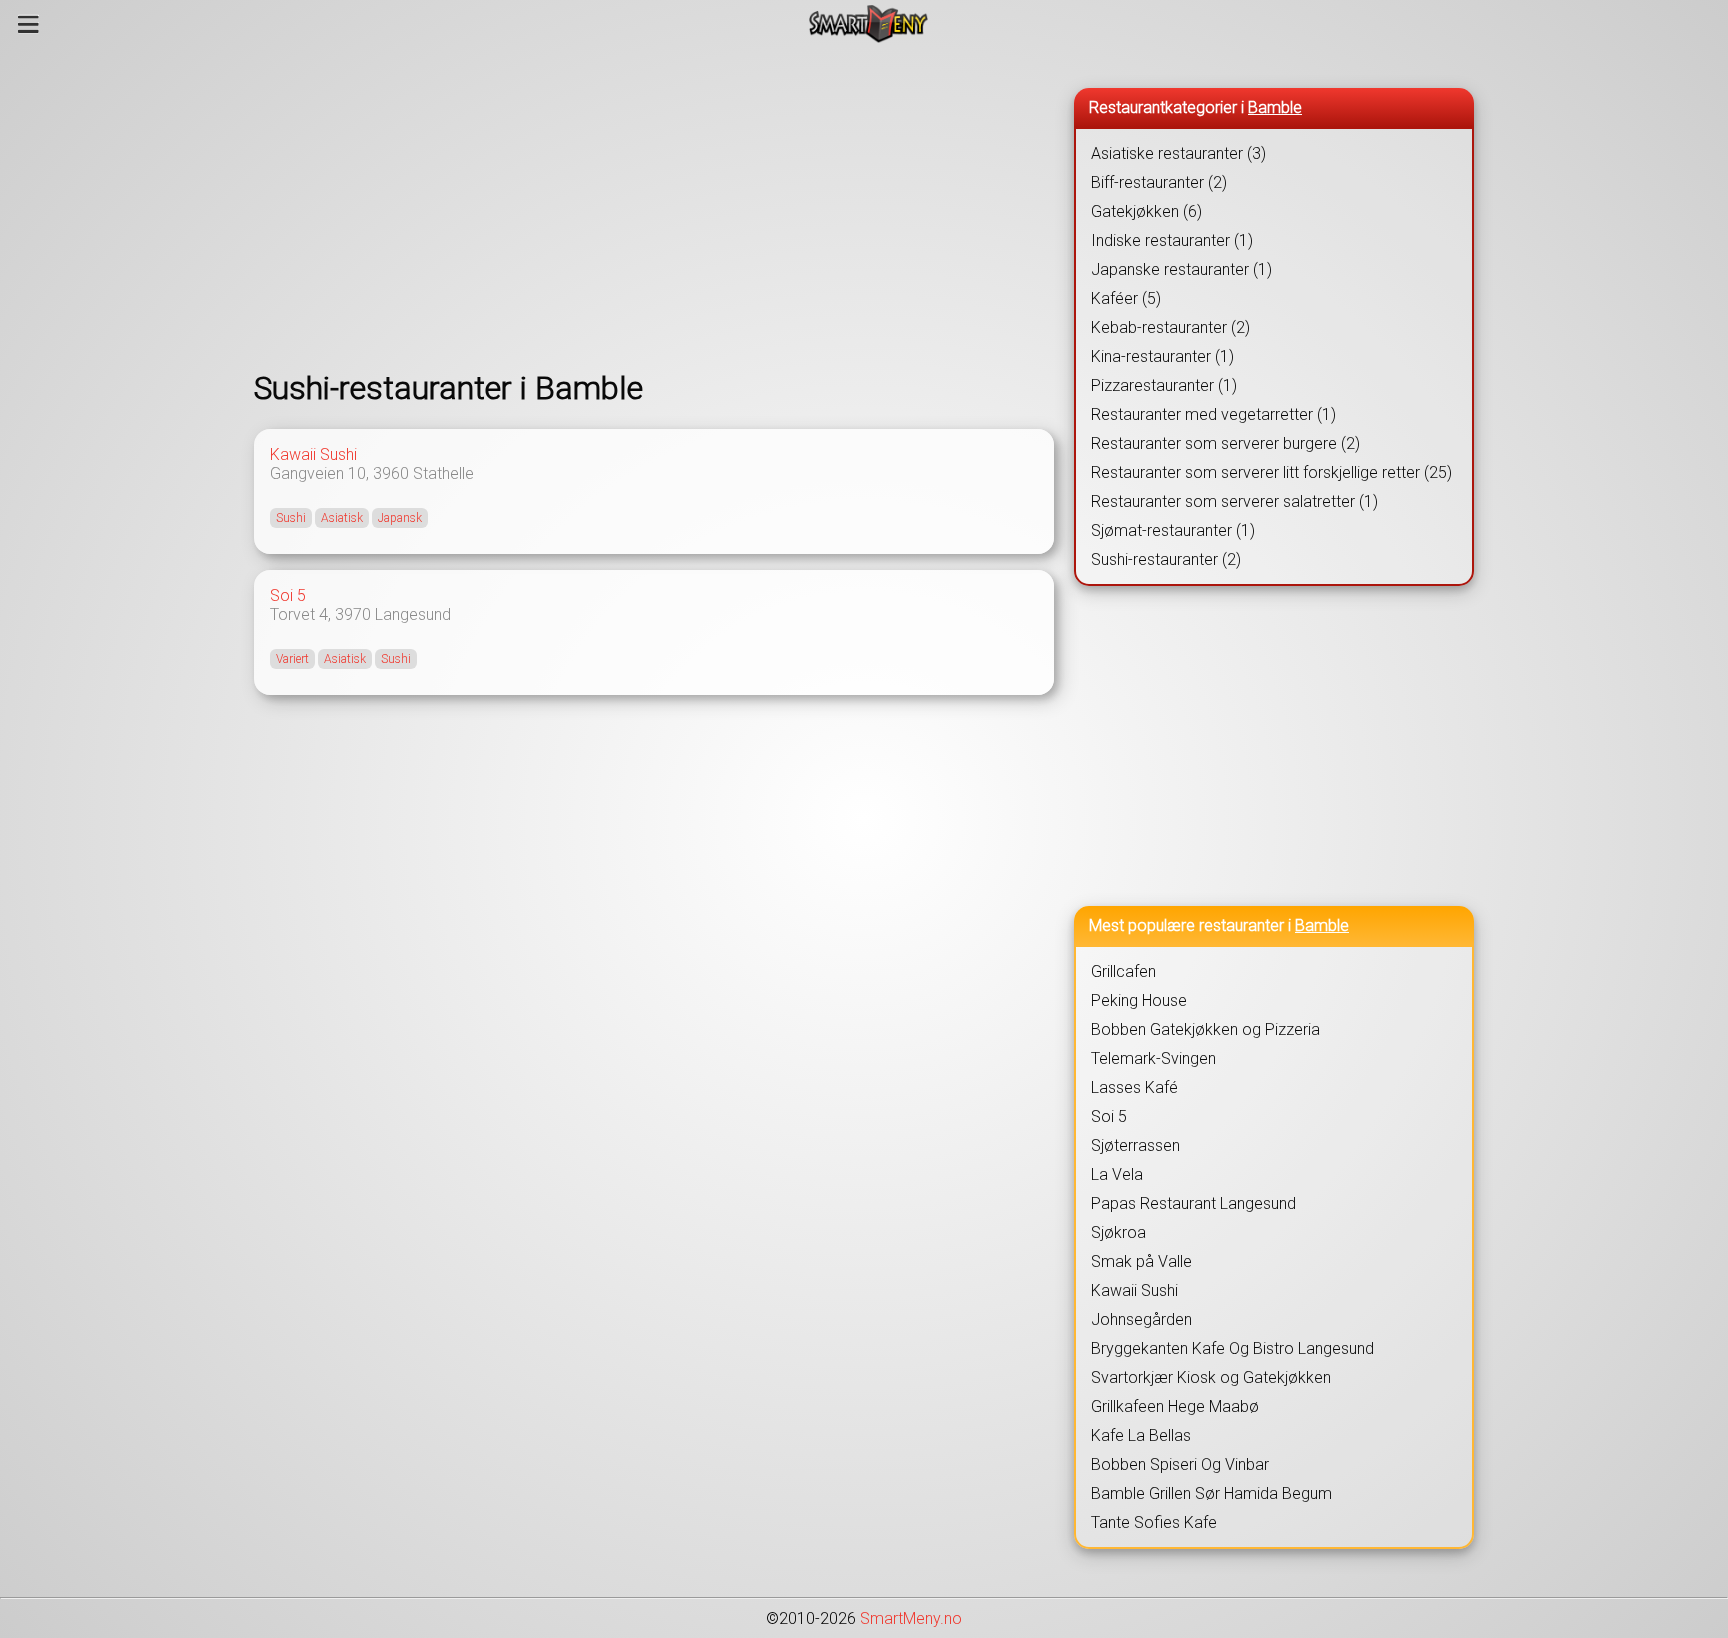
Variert (292, 659)
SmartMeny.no (911, 1618)
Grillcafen (1123, 971)
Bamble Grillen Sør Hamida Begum (1211, 1493)
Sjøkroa (1118, 1232)
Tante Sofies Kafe (1154, 1522)
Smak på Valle (1141, 1261)
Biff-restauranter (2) (1159, 182)
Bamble (1275, 107)
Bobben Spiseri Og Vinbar (1180, 1464)
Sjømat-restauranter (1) (1173, 530)
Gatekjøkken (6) (1146, 211)
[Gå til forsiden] (868, 24)
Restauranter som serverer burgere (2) (1225, 443)
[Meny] (28, 24)
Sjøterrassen (1135, 1145)
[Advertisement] (654, 208)
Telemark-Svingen (1153, 1058)
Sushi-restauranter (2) (1166, 559)
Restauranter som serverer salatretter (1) (1234, 501)
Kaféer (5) (1126, 298)
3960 (391, 473)
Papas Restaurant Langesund (1193, 1203)
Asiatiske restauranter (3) (1178, 153)
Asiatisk (342, 518)
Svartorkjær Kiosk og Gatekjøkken (1211, 1377)
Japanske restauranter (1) (1181, 269)
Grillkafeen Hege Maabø (1175, 1406)
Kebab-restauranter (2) (1170, 327)
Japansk (400, 518)
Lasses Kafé (1134, 1087)
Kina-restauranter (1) (1162, 356)
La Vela (1117, 1174)
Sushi (291, 518)
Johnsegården (1141, 1319)
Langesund (413, 614)
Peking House (1139, 1000)
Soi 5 (288, 595)
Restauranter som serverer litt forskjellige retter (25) (1271, 472)
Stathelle (443, 473)
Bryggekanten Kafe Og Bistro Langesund (1232, 1348)
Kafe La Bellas (1141, 1435)
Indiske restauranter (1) (1172, 240)
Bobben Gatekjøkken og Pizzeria (1205, 1029)
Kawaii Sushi (313, 454)
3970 (353, 614)
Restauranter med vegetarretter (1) (1213, 414)
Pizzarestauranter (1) (1164, 385)
